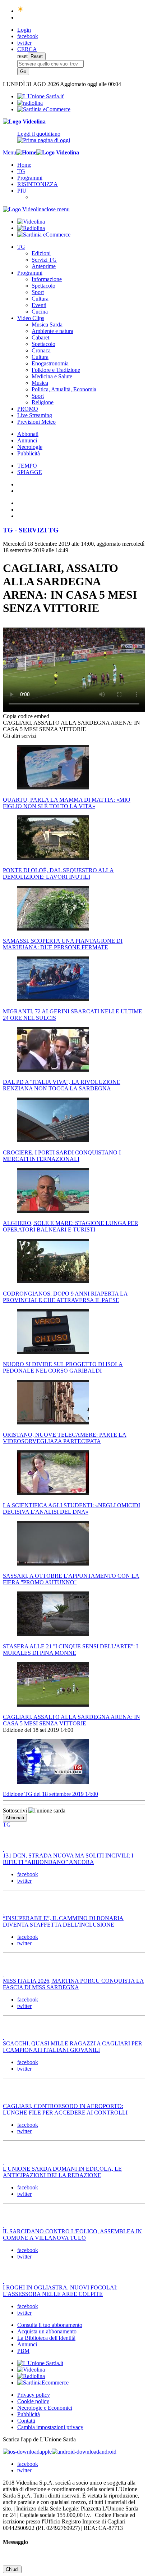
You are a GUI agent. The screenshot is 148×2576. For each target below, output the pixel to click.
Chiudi (12, 2569)
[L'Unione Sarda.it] (41, 96)
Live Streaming (35, 415)
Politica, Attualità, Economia (64, 389)
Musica (40, 383)
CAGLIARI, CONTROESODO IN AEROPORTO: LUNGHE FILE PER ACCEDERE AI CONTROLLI (65, 2109)
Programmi (30, 178)
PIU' (22, 191)
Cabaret (40, 337)
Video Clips (31, 318)
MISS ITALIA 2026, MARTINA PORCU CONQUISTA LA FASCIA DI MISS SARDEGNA (73, 1984)
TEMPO (27, 466)
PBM (23, 2351)
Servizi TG (44, 260)
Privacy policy (34, 2395)
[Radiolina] (30, 103)
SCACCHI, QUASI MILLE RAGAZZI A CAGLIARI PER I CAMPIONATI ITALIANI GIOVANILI (73, 2047)
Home (24, 165)
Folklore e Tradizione (56, 370)
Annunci (27, 440)
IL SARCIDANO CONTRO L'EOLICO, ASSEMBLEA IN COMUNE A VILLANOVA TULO (72, 2235)
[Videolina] (24, 121)
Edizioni (41, 253)
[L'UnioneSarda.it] (40, 2363)
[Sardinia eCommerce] (44, 109)
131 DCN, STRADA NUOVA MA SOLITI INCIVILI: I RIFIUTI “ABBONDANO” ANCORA (68, 1859)
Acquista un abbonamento (47, 2331)
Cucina (40, 312)
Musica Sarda (47, 325)
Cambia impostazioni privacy (50, 2427)
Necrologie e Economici (45, 2408)
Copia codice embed (26, 716)
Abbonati (28, 434)
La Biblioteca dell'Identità (46, 2338)
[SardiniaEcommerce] (43, 2383)
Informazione (47, 279)
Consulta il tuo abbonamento (50, 2325)
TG (21, 171)
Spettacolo (43, 286)
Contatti (26, 2421)
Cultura (40, 299)
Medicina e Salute (52, 376)
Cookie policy (33, 2401)
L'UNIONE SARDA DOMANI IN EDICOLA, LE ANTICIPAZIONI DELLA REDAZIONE (62, 2172)
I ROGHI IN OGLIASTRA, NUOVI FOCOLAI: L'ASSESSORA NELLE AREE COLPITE (60, 2291)
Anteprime (44, 266)
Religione (43, 402)
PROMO (28, 409)
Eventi (39, 305)
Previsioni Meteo (36, 422)
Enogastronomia (50, 363)
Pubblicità (29, 453)
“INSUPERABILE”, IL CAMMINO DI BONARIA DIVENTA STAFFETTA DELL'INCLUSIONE (63, 1921)
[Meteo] (21, 11)
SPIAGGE (30, 472)
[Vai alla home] (26, 152)
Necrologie (30, 447)
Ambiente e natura (52, 331)
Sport (38, 292)
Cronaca (41, 350)
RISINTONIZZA (38, 184)
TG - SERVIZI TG (31, 530)
